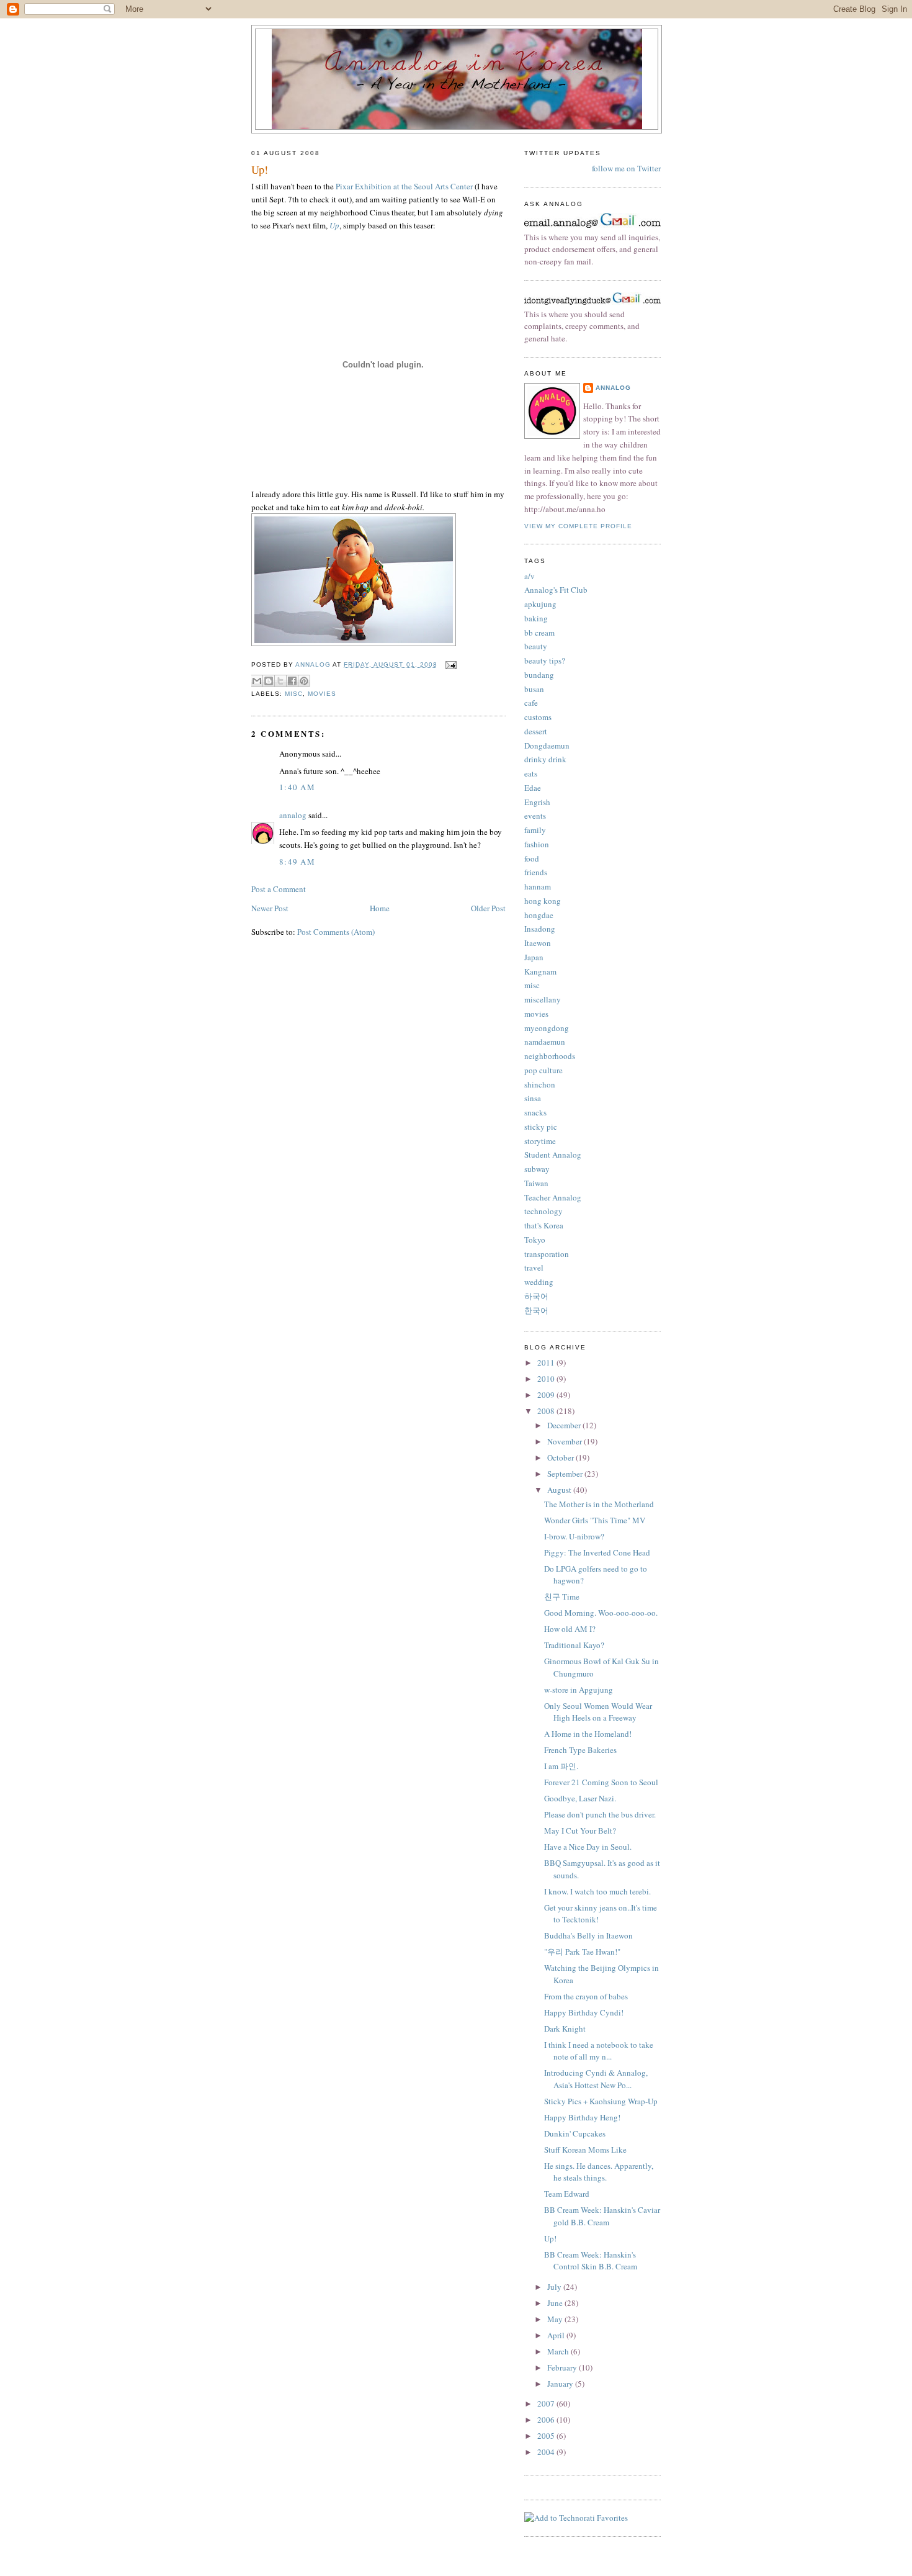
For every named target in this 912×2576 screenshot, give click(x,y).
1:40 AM (297, 787)
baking (536, 618)
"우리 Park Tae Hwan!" (582, 1952)
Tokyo (535, 1240)
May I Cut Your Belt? (580, 1831)
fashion (537, 844)
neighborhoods (550, 1056)
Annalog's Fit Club (556, 590)
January (561, 2384)
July (555, 2287)
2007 (547, 2403)
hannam (538, 886)
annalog (293, 815)
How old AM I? (570, 1629)
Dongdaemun (547, 745)
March (559, 2351)
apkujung (540, 604)
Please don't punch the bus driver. (600, 1814)
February (563, 2367)
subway (537, 1169)
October (561, 1457)
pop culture (543, 1070)
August (560, 1490)
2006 (547, 2420)
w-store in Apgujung (579, 1690)
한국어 (536, 1310)
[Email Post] (449, 664)
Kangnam (540, 971)
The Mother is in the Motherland (599, 1504)
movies (322, 694)
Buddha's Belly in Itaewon (588, 1935)
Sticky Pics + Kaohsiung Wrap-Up (601, 2101)
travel (534, 1268)
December (565, 1425)
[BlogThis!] (269, 681)
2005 (547, 2436)
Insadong (540, 929)
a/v (530, 576)
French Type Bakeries (580, 1750)
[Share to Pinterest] (304, 681)
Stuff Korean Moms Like (585, 2150)
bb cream (539, 633)
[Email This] (257, 681)
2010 (547, 1379)
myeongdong (547, 1028)
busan (534, 689)
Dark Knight (565, 2029)
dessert (536, 731)
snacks (535, 1112)
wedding (539, 1282)
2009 (547, 1395)
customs (538, 717)
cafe (531, 703)
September (566, 1474)
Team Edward (567, 2194)
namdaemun (545, 1042)
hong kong (543, 901)
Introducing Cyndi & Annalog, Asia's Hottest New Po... (596, 2079)
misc (294, 694)
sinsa (533, 1098)
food (532, 858)
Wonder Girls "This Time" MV (595, 1520)
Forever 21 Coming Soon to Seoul (601, 1782)
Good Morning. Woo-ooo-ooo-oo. (601, 1613)
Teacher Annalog (553, 1197)
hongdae (539, 915)
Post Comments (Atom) (336, 932)
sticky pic (541, 1127)
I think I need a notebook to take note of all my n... (599, 2051)
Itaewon (538, 943)
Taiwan (536, 1183)
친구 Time (562, 1596)
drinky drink (545, 759)
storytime (540, 1141)
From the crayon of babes (586, 1996)
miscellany (543, 999)
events (535, 816)
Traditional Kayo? (574, 1645)
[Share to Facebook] (292, 681)
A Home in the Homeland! (588, 1734)
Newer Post (270, 908)
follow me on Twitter (626, 168)
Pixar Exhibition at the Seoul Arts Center (404, 186)
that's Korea (544, 1225)
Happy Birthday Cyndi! (584, 2012)
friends (536, 872)
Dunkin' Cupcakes (575, 2133)
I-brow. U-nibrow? (574, 1536)
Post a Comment (279, 889)
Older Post (488, 908)
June (556, 2303)
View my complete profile (578, 526)
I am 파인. (561, 1766)
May (556, 2319)
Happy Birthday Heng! (582, 2117)
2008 (547, 1411)
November (566, 1441)
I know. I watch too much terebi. (597, 1891)
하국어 (536, 1296)
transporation (547, 1254)
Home (380, 908)
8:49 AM (297, 862)
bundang (539, 675)
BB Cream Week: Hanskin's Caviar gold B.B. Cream (602, 2216)
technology (543, 1211)
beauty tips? (545, 660)
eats (531, 773)
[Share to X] (280, 681)
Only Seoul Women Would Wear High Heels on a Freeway (598, 1712)
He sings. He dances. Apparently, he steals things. (599, 2172)
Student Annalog (553, 1155)
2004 (547, 2452)
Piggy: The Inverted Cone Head (597, 1552)
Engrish (537, 802)
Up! (550, 2238)
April (557, 2335)
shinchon (540, 1084)
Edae (533, 788)
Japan (534, 957)
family (535, 830)
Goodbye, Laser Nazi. (580, 1798)
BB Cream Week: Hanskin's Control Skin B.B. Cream (591, 2261)
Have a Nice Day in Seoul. (588, 1847)
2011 (547, 1362)
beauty (536, 646)
